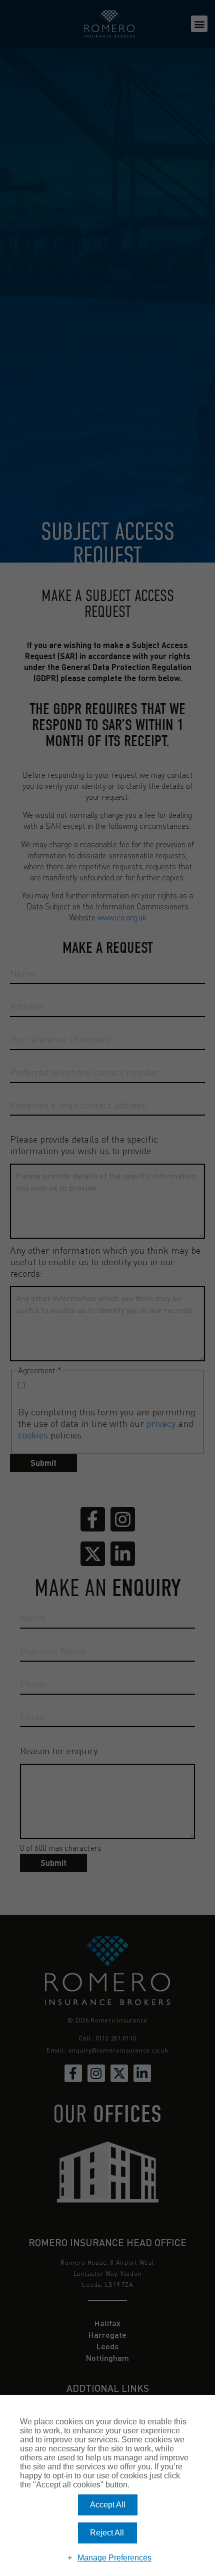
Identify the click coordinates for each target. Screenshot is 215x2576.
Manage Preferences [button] (114, 2558)
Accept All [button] (108, 2505)
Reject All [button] (107, 2533)
